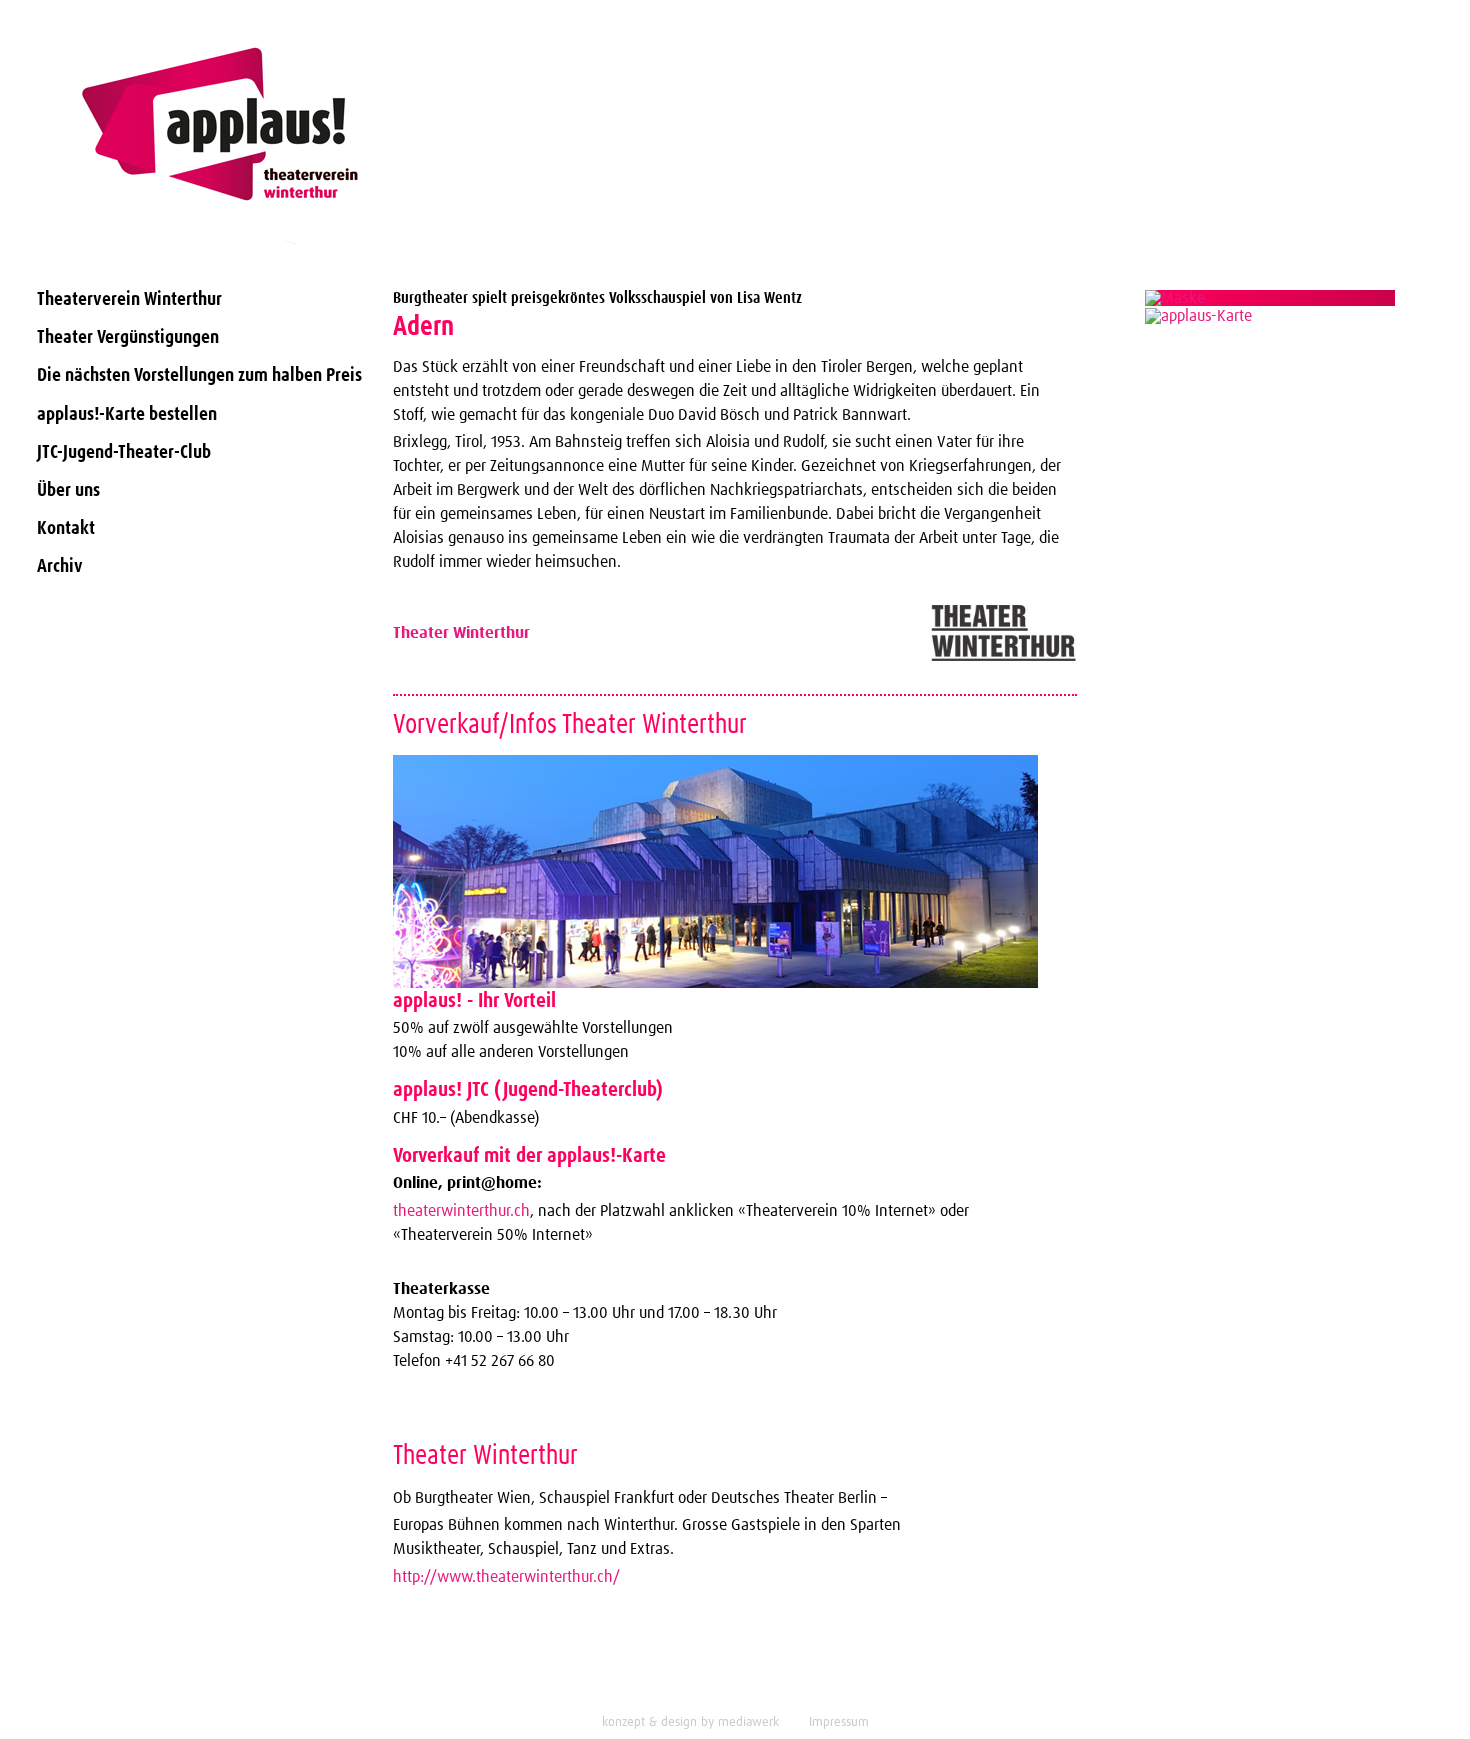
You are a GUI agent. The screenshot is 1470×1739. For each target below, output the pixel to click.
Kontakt (66, 528)
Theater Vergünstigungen (128, 337)
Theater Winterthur (461, 633)
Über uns (68, 490)
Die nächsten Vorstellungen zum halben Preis (199, 375)
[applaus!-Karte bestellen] (1270, 298)
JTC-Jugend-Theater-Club (124, 452)
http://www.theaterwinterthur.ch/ (506, 1577)
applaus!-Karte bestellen (127, 414)
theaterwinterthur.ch (461, 1211)
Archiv (60, 566)
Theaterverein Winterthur (129, 299)
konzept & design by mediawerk (690, 1722)
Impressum (839, 1722)
